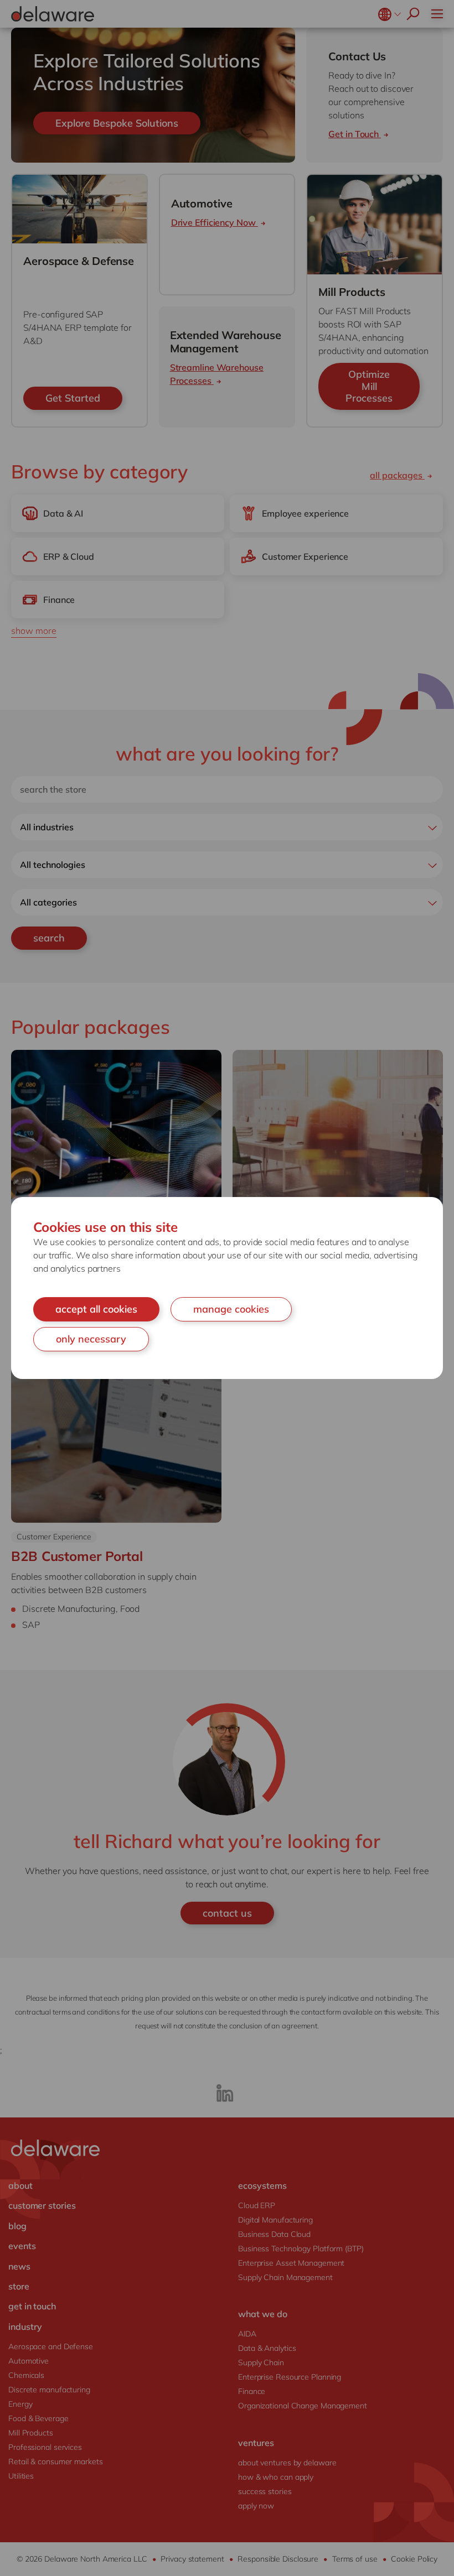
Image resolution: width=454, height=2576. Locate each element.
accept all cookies (96, 1309)
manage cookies (231, 1309)
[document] (227, 1288)
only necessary (91, 1339)
